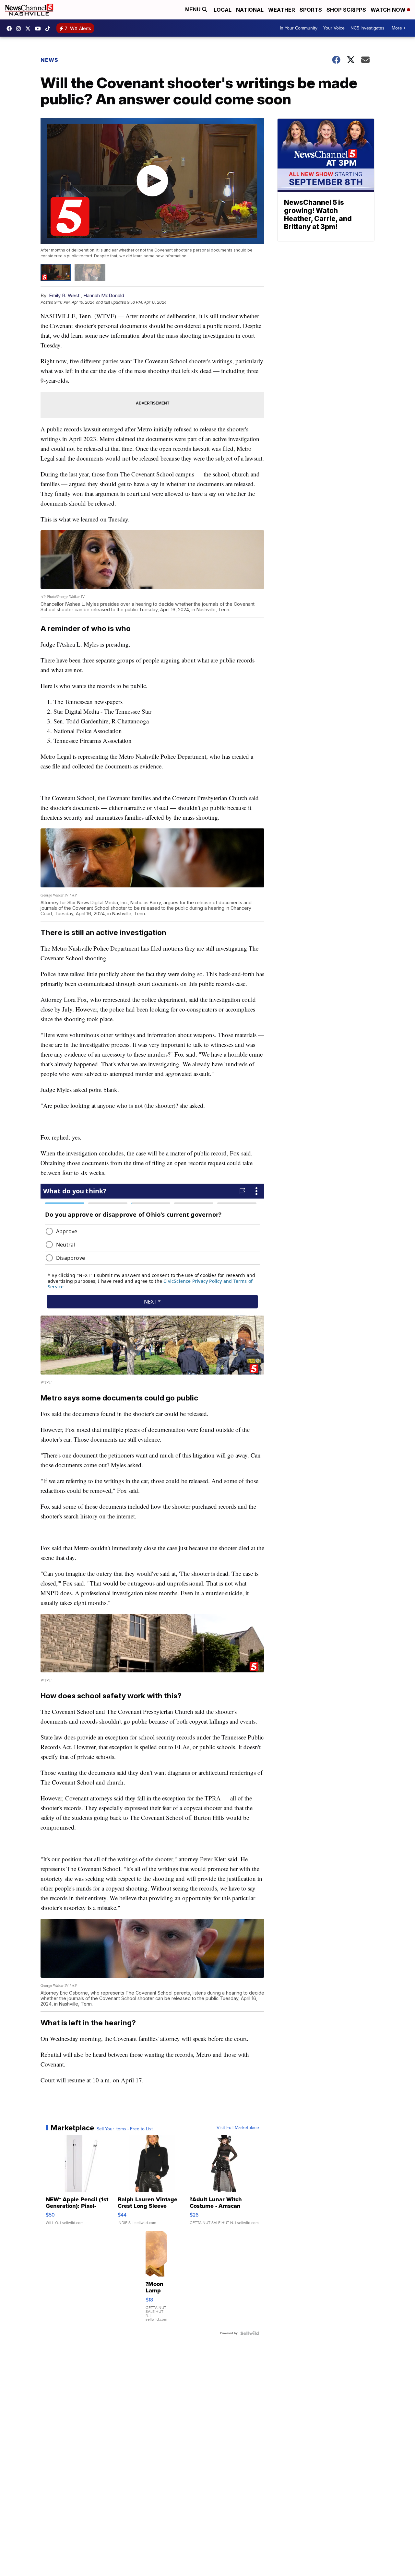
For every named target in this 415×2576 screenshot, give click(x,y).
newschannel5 (11, 29)
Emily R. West (65, 295)
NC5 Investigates (368, 28)
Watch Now (389, 10)
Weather (282, 10)
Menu (194, 10)
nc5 (30, 29)
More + (399, 28)
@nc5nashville (49, 29)
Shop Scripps (346, 10)
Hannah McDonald (104, 295)
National (250, 10)
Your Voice (334, 28)
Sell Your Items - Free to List (125, 2129)
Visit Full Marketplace (238, 2128)
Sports (311, 10)
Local (223, 10)
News (49, 60)
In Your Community (299, 28)
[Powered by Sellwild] (250, 2333)
